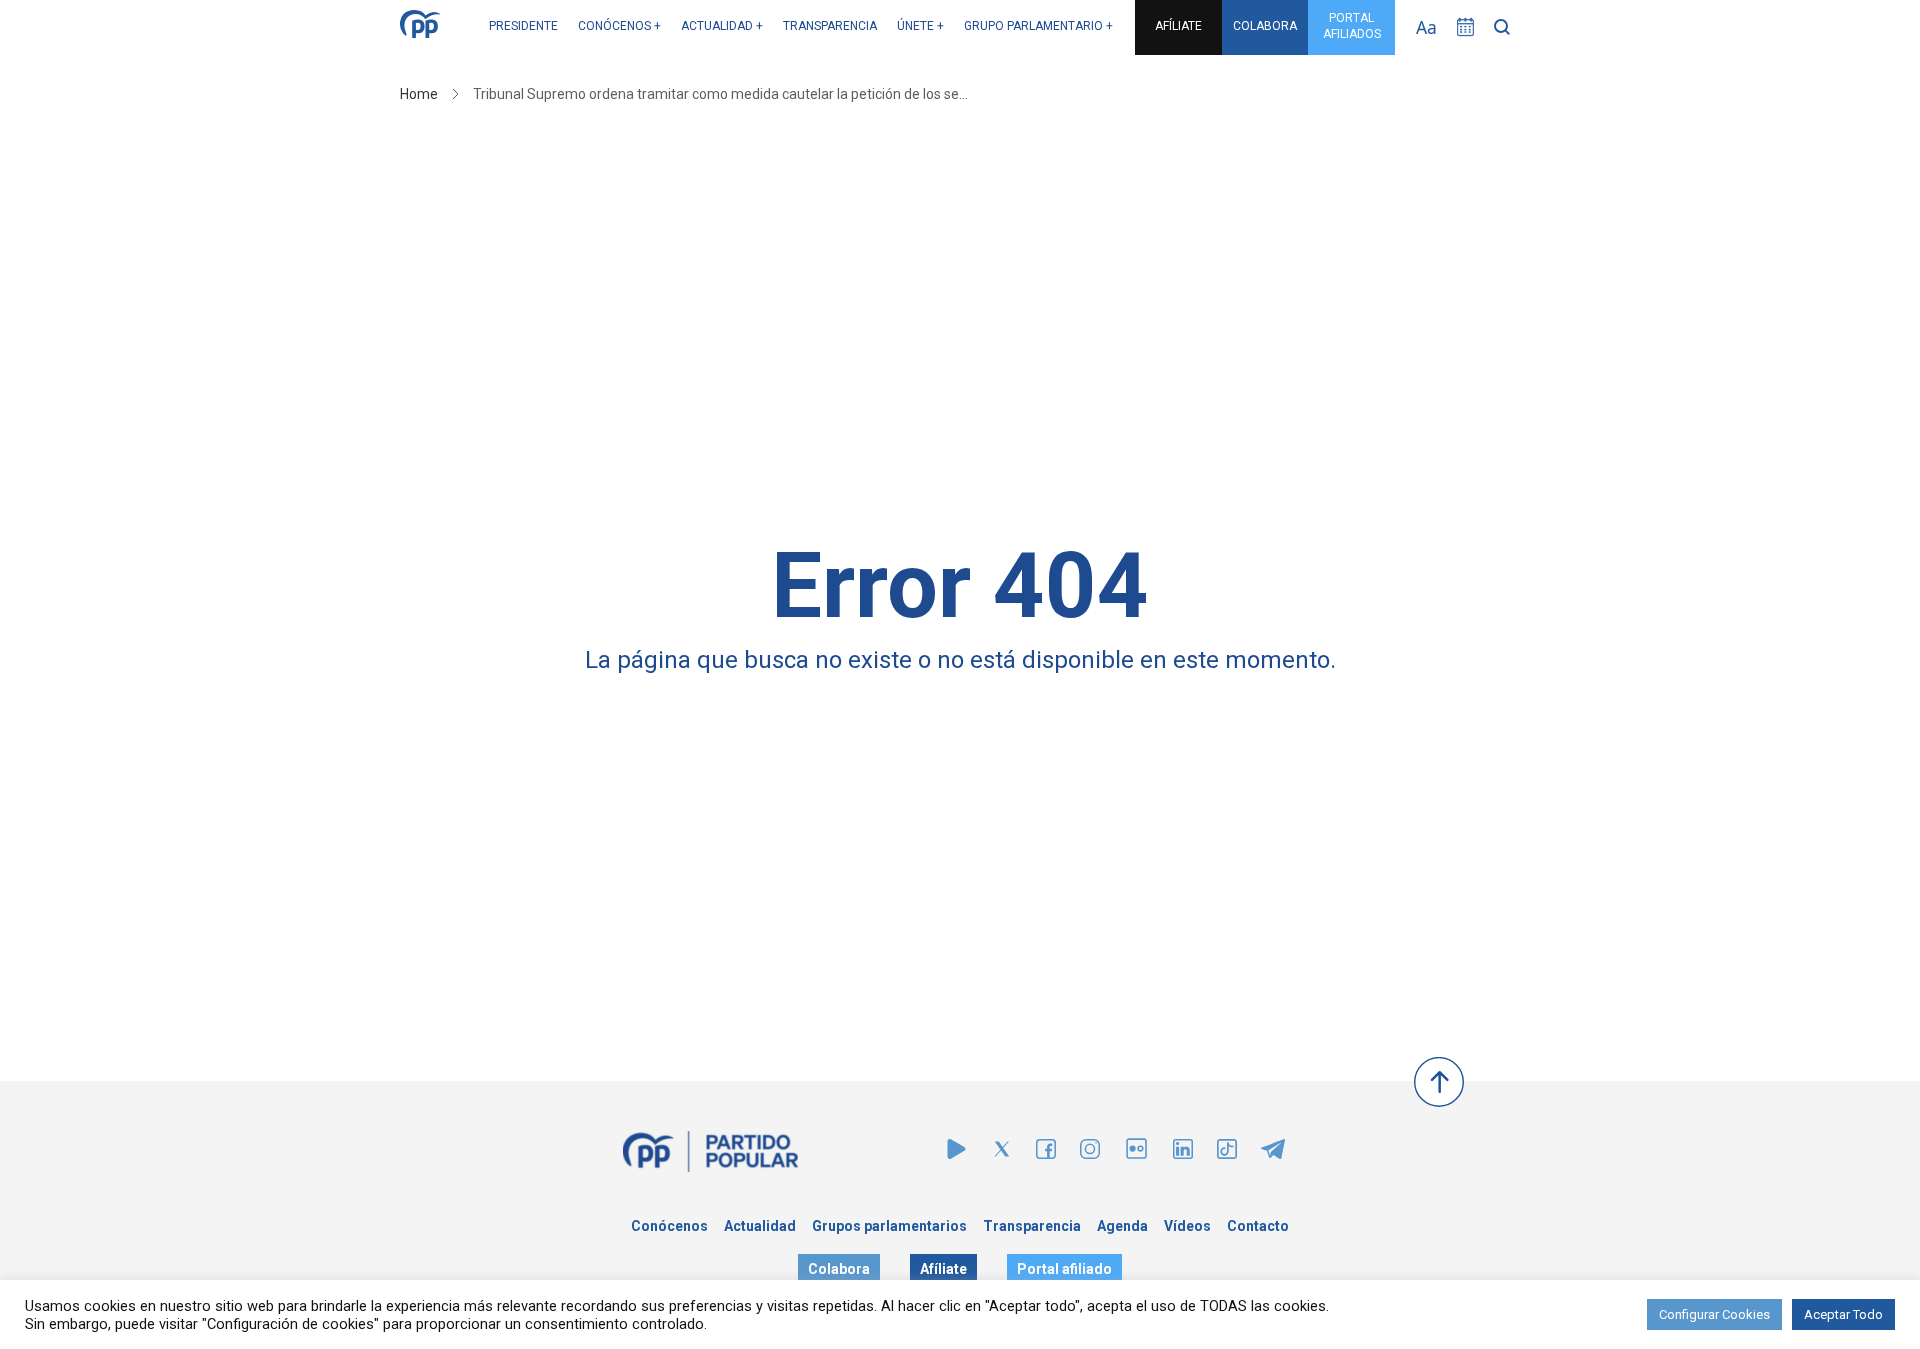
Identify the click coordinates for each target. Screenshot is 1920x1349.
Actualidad (760, 1226)
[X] (1002, 1153)
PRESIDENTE (523, 26)
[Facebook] (1046, 1153)
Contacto (1258, 1226)
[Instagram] (1090, 1153)
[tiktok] (1227, 1153)
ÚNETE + (920, 26)
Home (419, 94)
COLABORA (1265, 26)
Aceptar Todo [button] (1843, 1314)
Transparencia (1032, 1226)
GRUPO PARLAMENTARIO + (1038, 26)
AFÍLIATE (1178, 26)
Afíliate (943, 1269)
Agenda (1122, 1226)
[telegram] (1273, 1153)
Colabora (839, 1269)
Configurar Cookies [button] (1714, 1314)
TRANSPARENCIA (830, 26)
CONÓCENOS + (619, 26)
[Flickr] (1136, 1158)
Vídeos (1187, 1226)
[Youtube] (956, 1153)
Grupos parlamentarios (889, 1226)
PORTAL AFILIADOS (1352, 26)
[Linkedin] (1183, 1153)
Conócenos (669, 1226)
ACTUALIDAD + (722, 26)
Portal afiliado (1064, 1269)
